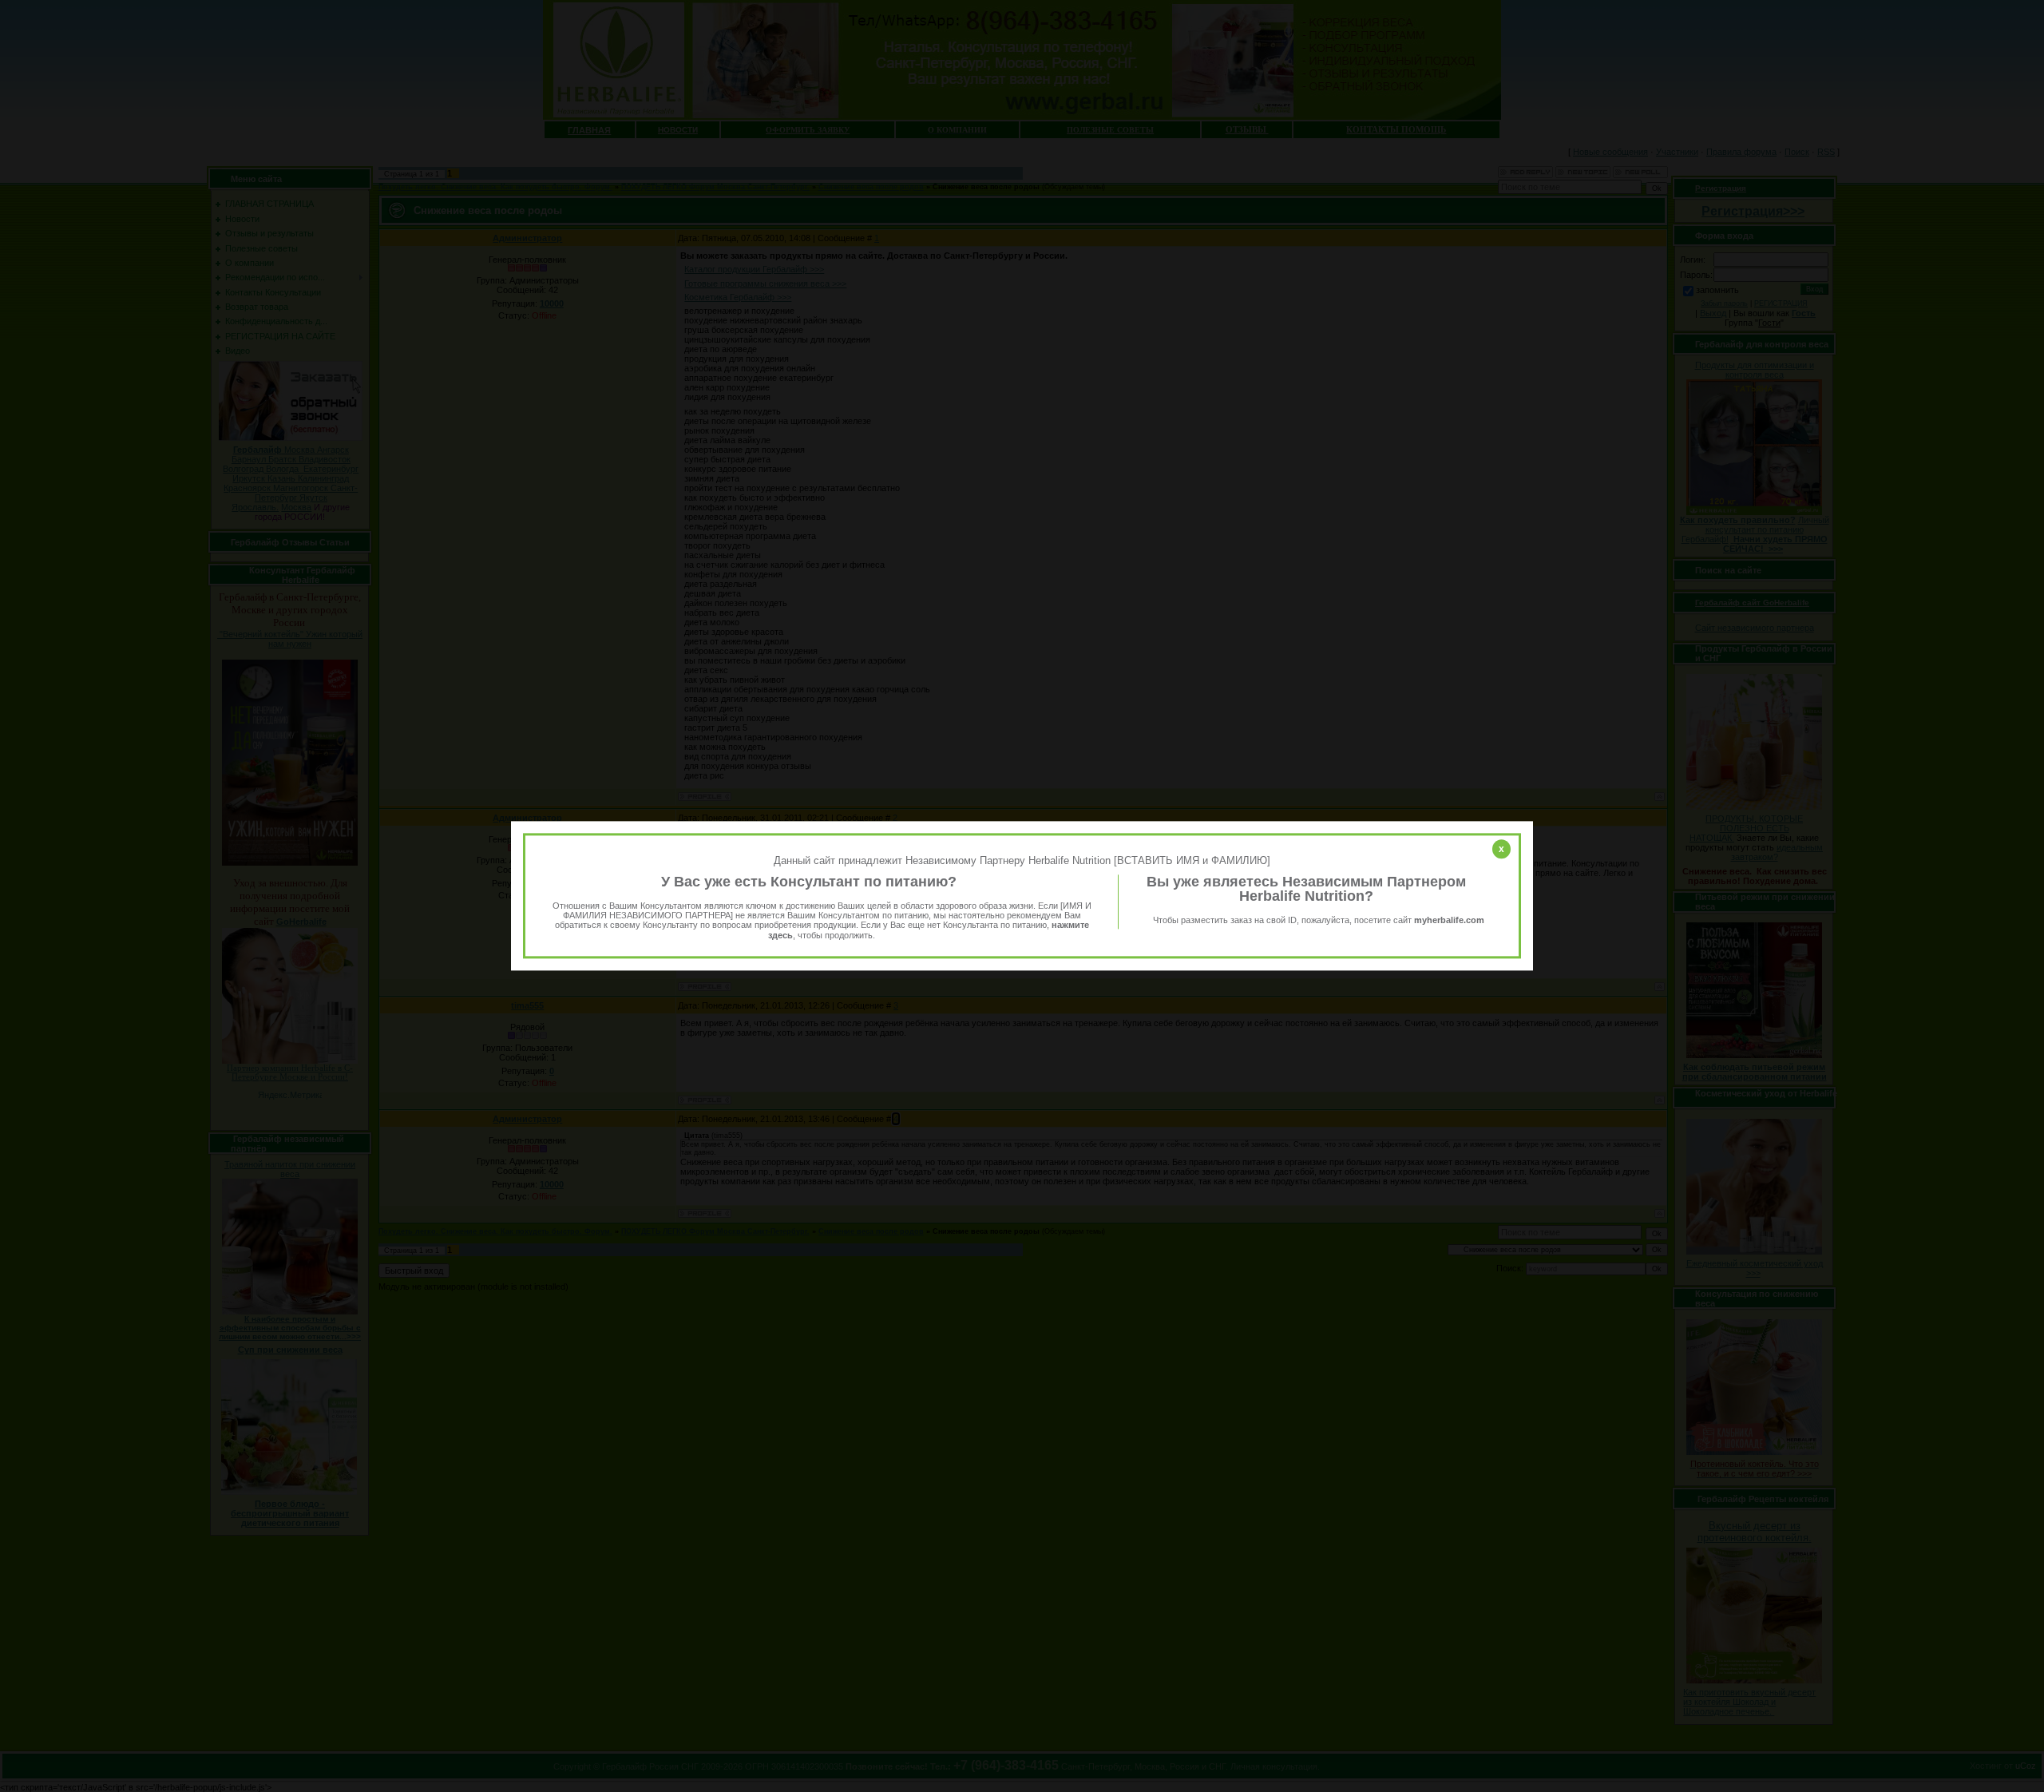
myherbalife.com (1449, 920)
